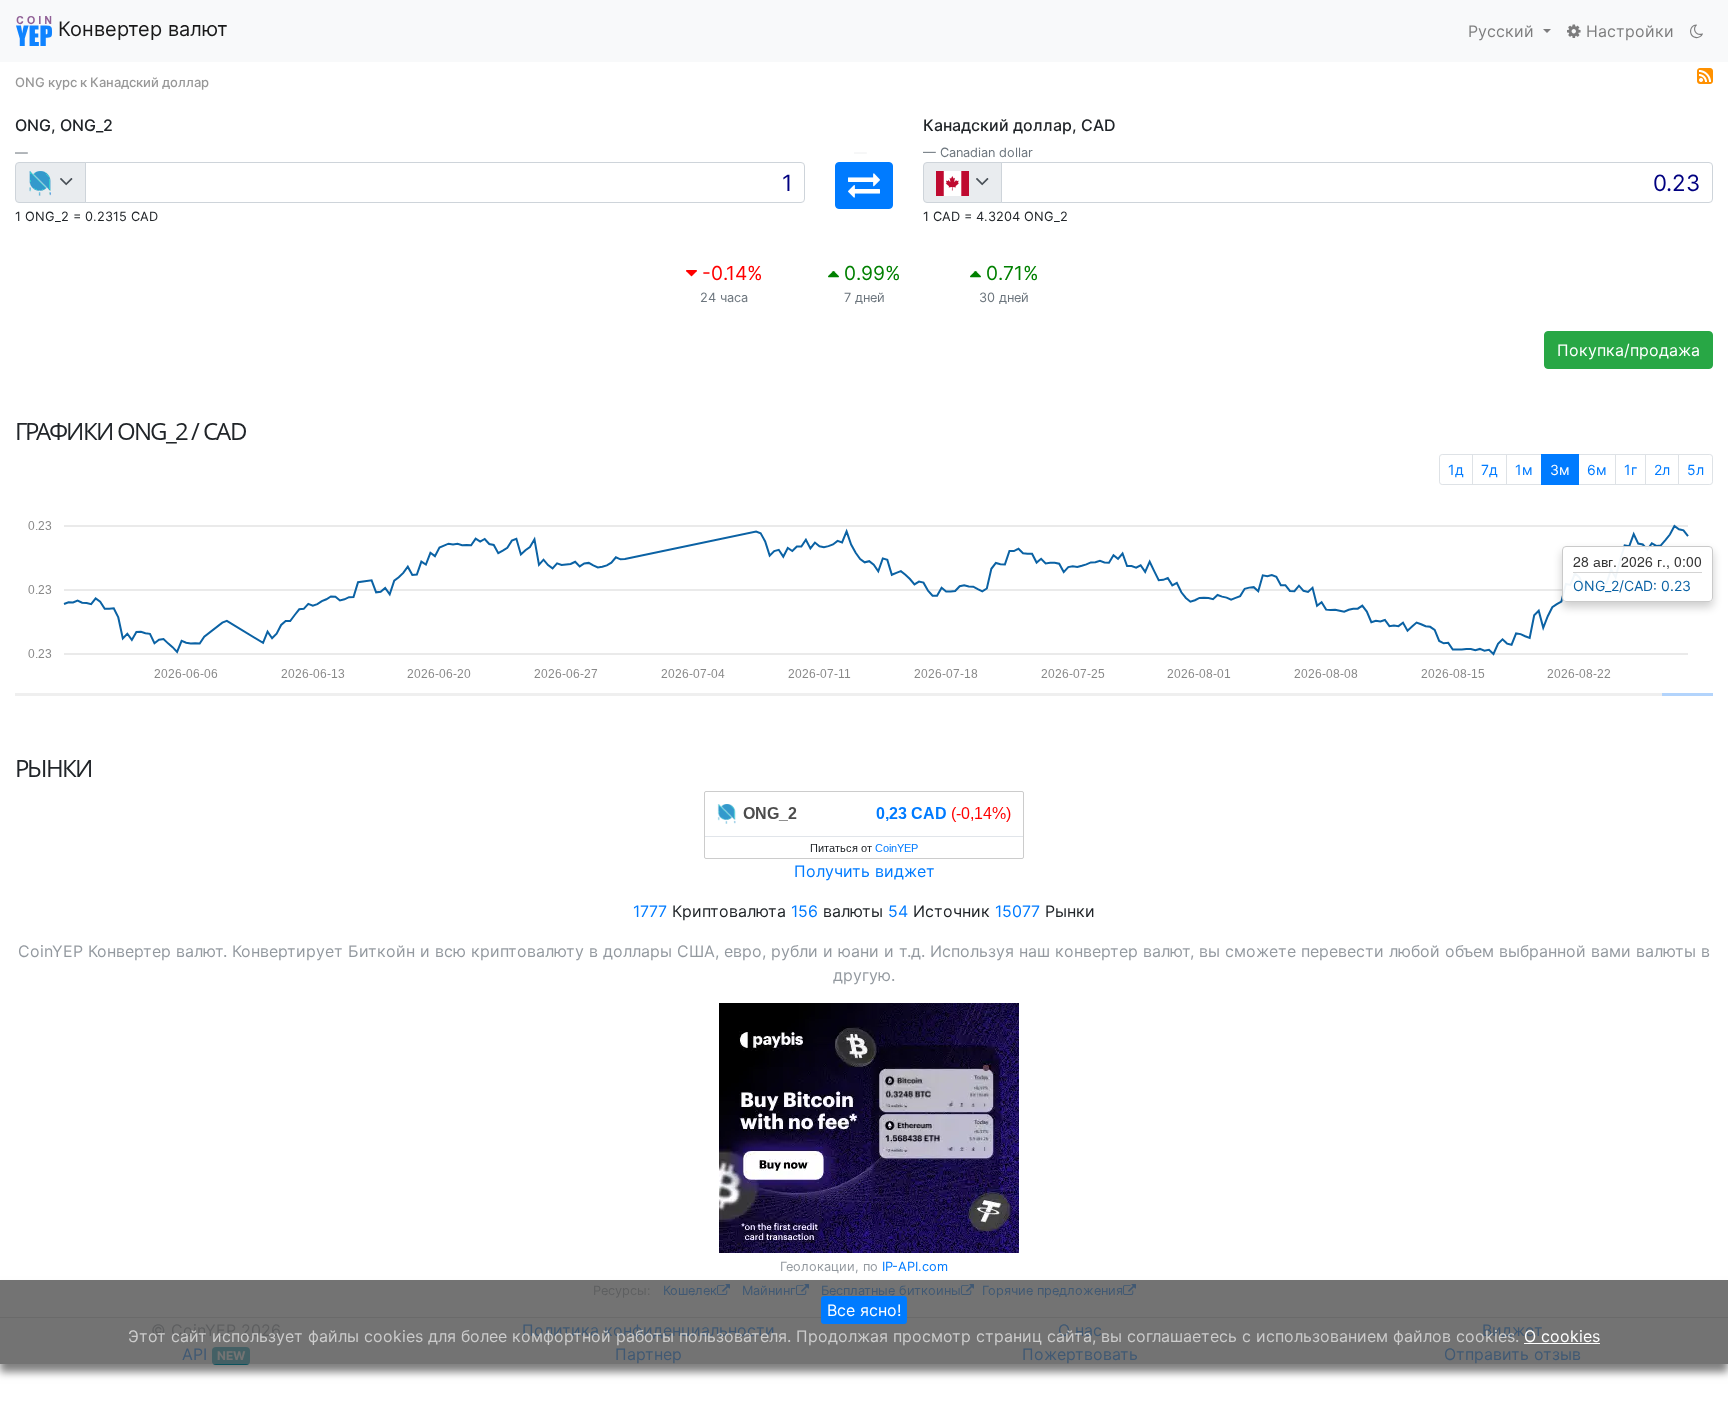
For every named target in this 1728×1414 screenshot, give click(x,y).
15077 (1017, 911)
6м (1597, 469)
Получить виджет (864, 871)
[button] (864, 185)
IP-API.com (915, 1266)
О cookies (1562, 1336)
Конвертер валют (140, 29)
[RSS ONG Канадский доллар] (1705, 74)
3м (1560, 469)
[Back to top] (1684, 1371)
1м (1524, 469)
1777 (650, 911)
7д (1489, 469)
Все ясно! (864, 1310)
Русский (1503, 31)
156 (804, 911)
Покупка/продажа (1628, 350)
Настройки (1627, 31)
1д (1456, 469)
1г (1630, 469)
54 (898, 911)
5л (1695, 469)
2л (1662, 469)
